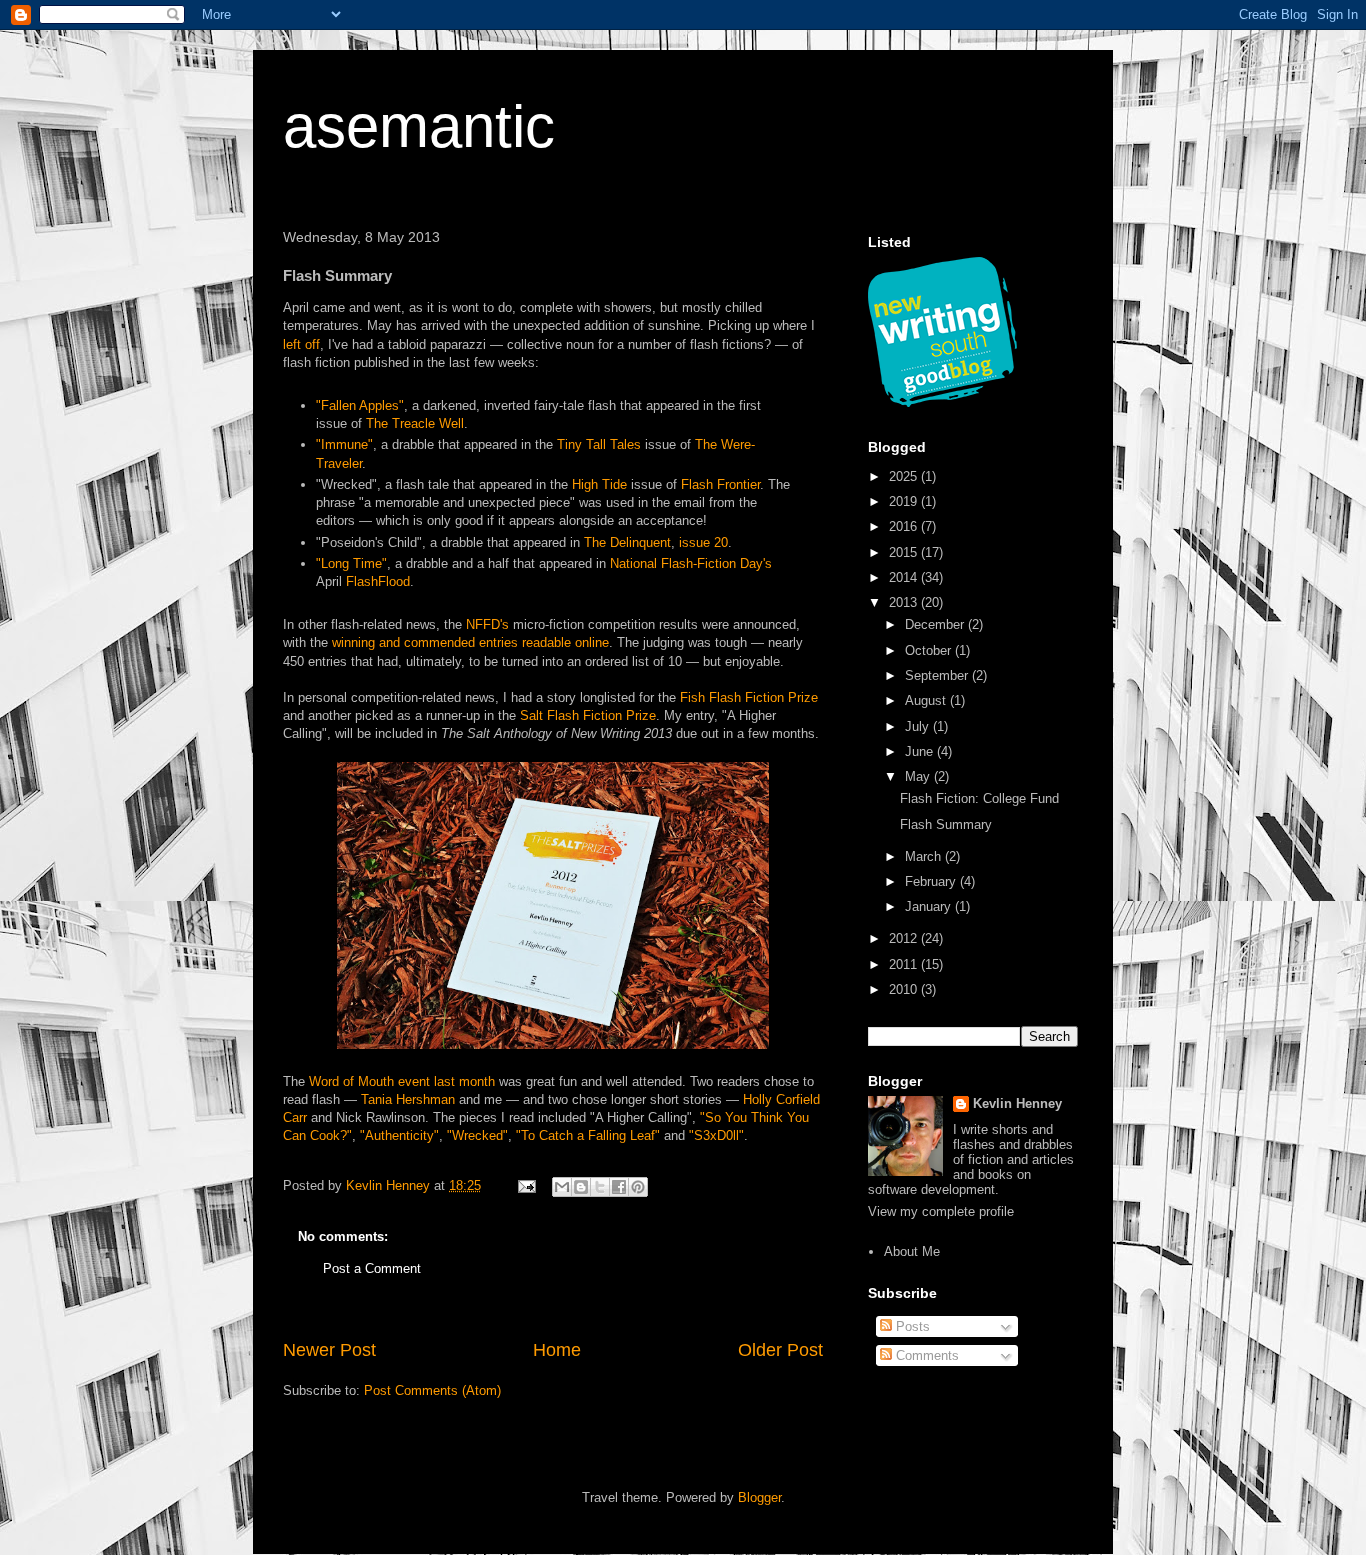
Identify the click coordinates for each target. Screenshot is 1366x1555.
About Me (912, 1251)
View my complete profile (941, 1211)
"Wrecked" (477, 1135)
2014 (905, 577)
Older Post (780, 1350)
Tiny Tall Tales (599, 444)
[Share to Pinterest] (638, 1187)
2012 (905, 938)
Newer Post (329, 1350)
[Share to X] (600, 1187)
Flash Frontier (720, 484)
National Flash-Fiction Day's (691, 563)
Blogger (759, 1497)
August (927, 700)
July (919, 726)
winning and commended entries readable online (470, 642)
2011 (905, 964)
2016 (905, 526)
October (930, 650)
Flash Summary (946, 824)
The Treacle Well (415, 423)
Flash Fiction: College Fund (979, 798)
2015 (905, 552)
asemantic (419, 126)
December (936, 624)
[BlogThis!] (581, 1187)
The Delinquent (627, 542)
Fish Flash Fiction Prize (749, 697)
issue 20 (703, 542)
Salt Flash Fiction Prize (588, 715)
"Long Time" (351, 563)
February (932, 881)
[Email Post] (525, 1185)
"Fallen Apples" (360, 405)
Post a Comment (372, 1268)
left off (301, 344)
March (925, 856)
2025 (905, 476)
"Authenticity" (399, 1135)
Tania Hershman (408, 1099)
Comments (925, 1355)
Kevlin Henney (1017, 1103)
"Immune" (344, 444)
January (930, 906)
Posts (911, 1326)
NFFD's (487, 624)
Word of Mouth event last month (402, 1081)
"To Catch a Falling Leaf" (588, 1135)
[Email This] (562, 1187)
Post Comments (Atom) (432, 1390)
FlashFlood (378, 581)
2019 (905, 501)
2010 (905, 989)
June (921, 751)
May (919, 776)
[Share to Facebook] (619, 1187)
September (938, 675)
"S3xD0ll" (716, 1135)
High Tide (599, 484)
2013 (905, 602)
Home (557, 1350)
